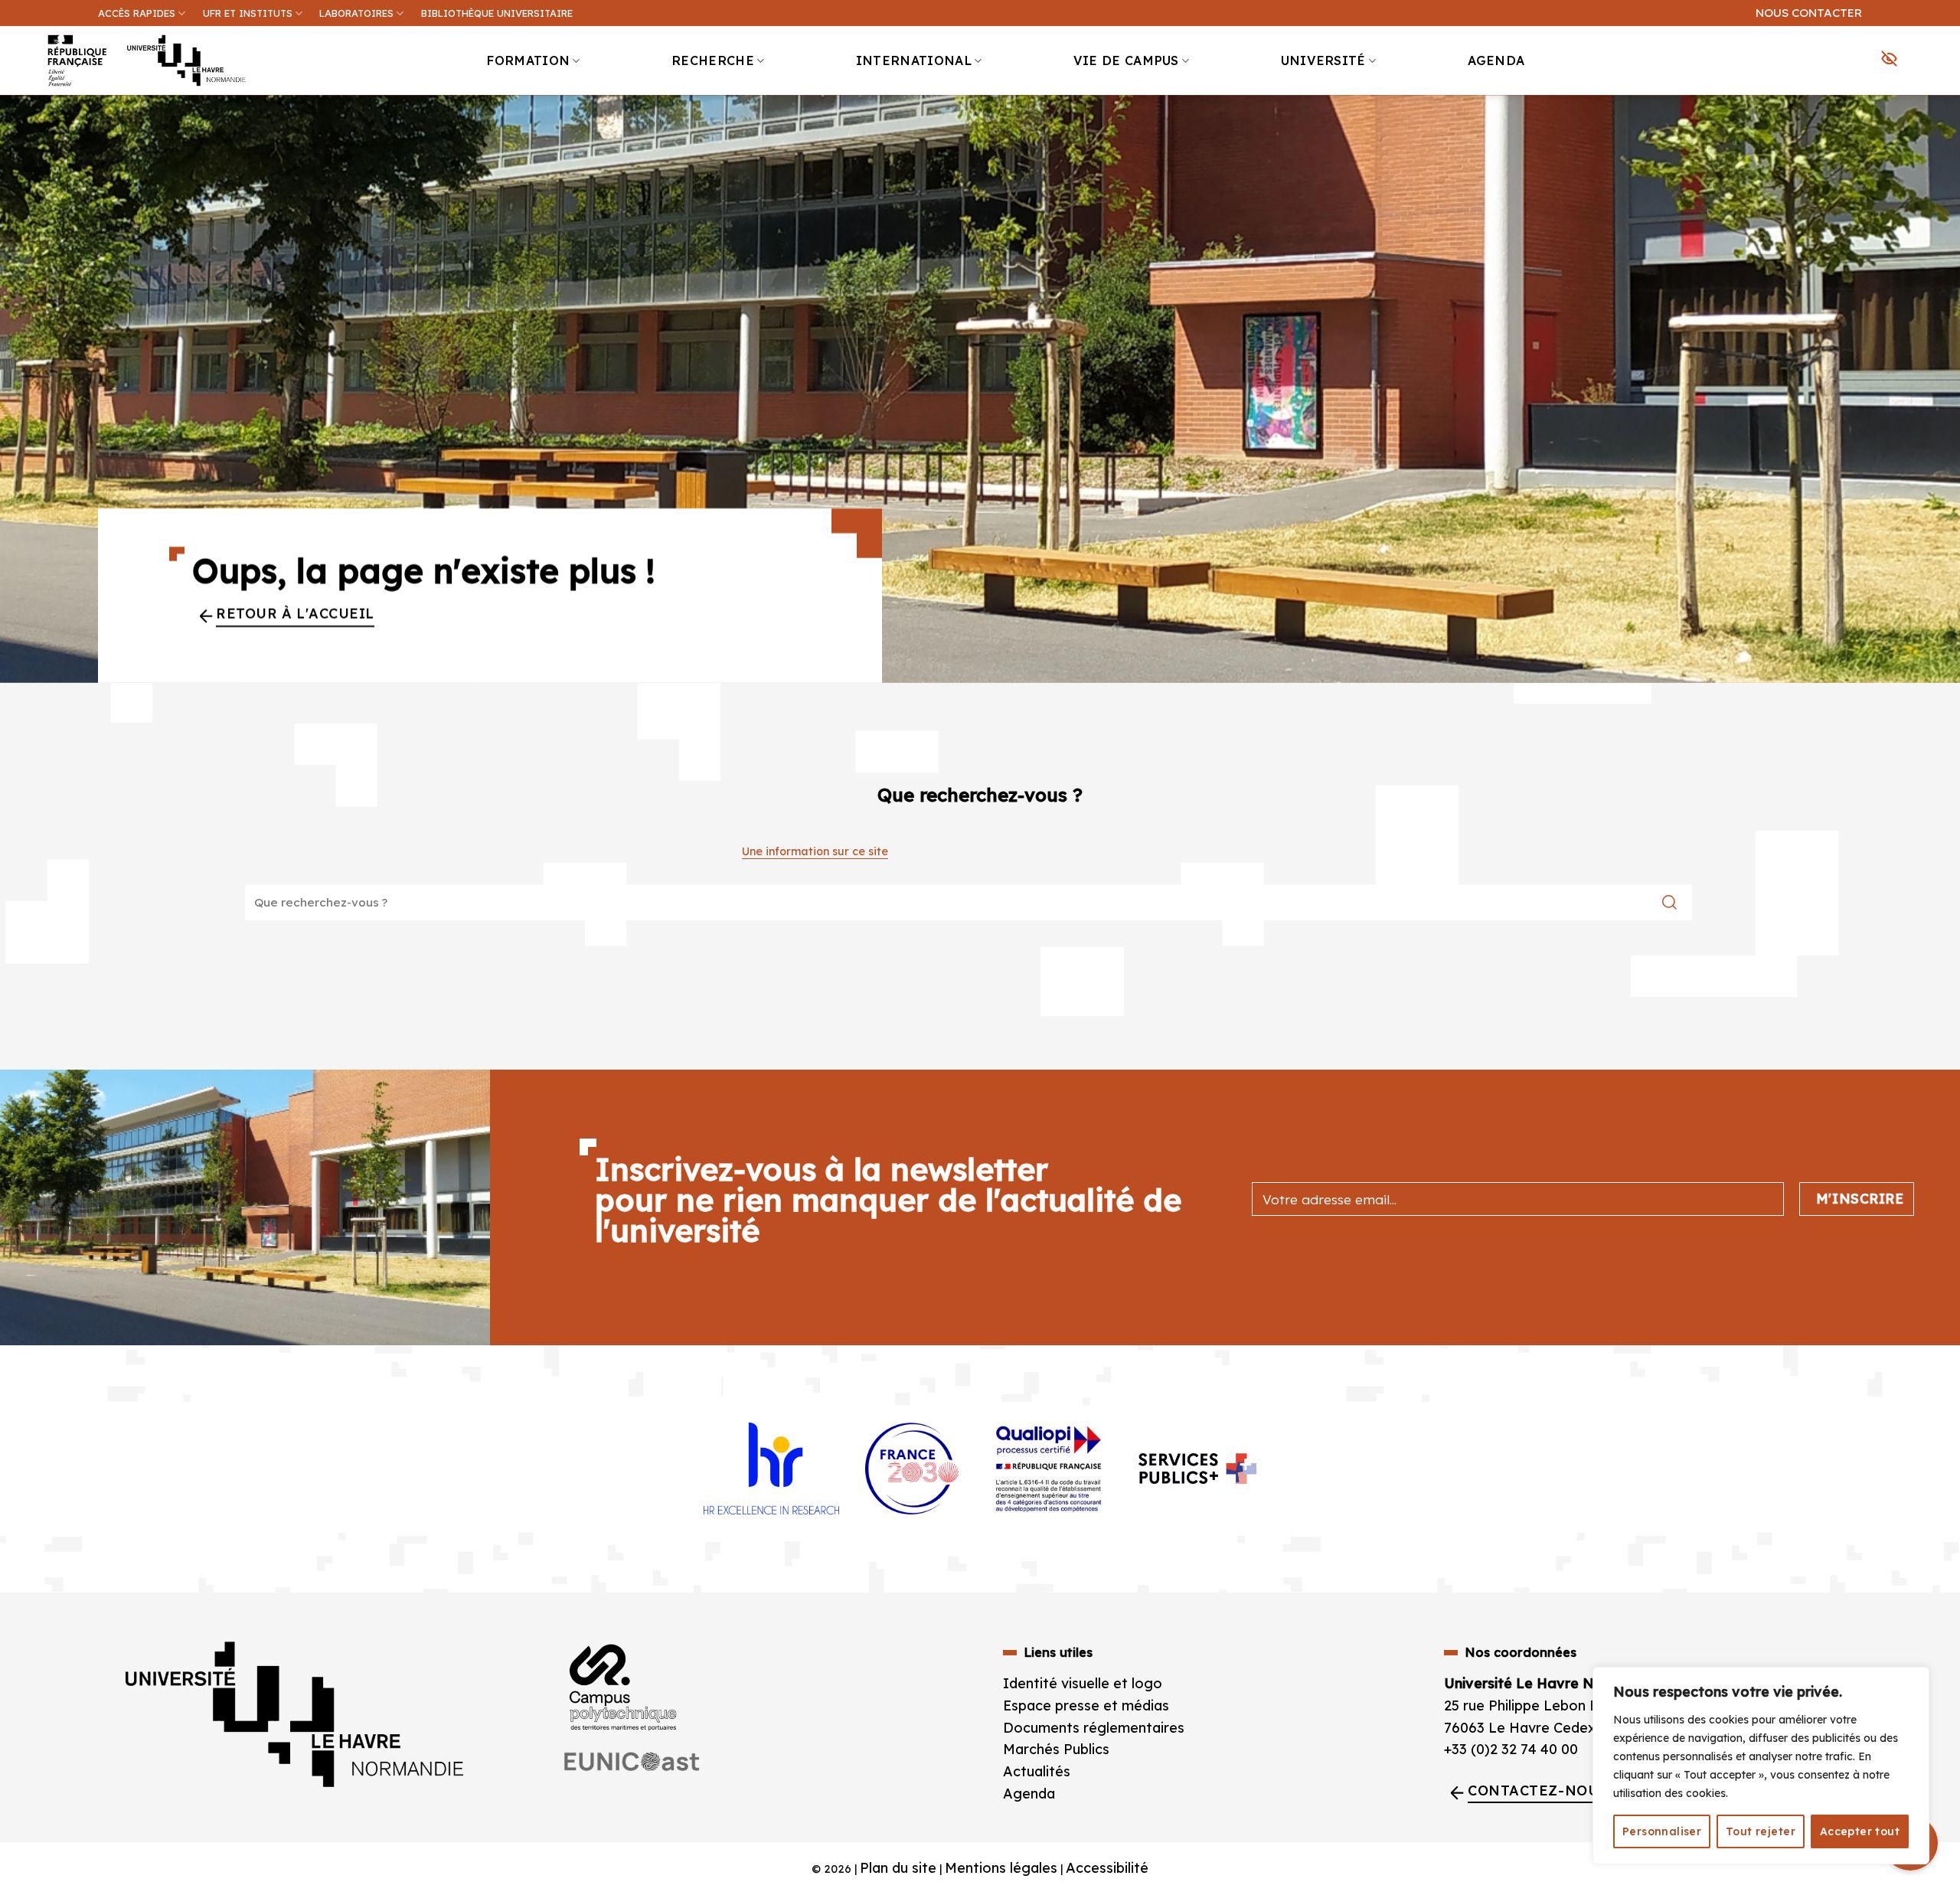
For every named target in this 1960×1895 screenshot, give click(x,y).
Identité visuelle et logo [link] (1083, 1683)
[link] (1940, 119)
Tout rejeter (1761, 1831)
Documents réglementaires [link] (1094, 1728)
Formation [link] (528, 60)
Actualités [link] (1037, 1771)
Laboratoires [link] (356, 13)
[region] (1761, 1766)
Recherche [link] (713, 60)
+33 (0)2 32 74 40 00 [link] (1511, 1749)
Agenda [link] (1496, 60)
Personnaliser (1662, 1831)
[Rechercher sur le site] (1669, 903)
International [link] (914, 60)
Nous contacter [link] (1809, 13)
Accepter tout (1860, 1831)
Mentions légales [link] (1001, 1868)
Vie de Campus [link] (1126, 60)
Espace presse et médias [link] (1086, 1705)
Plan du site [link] (898, 1868)
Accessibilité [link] (1107, 1868)
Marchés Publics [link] (1058, 1749)
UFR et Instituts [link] (248, 13)
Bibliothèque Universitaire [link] (497, 13)
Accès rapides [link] (137, 13)
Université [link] (1323, 60)
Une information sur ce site (815, 851)
